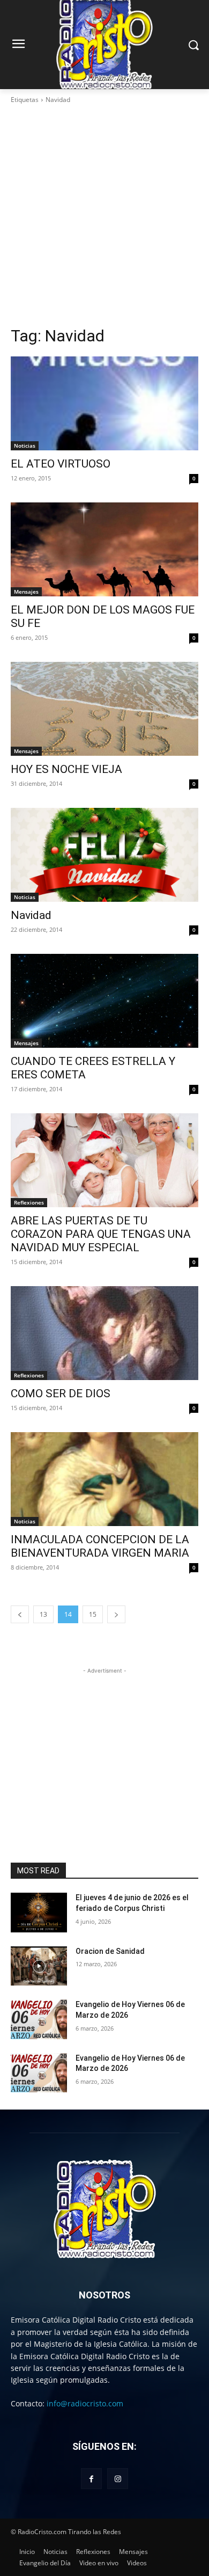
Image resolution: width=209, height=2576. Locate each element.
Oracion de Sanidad (110, 1951)
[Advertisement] (104, 215)
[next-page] (116, 1614)
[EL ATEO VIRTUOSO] (104, 403)
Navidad (31, 915)
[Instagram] (118, 2479)
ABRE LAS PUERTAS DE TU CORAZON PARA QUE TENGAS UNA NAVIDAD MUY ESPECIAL (101, 1234)
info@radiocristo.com (85, 2403)
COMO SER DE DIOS (61, 1393)
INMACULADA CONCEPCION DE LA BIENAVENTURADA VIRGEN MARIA (100, 1546)
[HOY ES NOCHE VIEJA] (104, 709)
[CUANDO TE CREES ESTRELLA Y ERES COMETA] (104, 1001)
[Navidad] (104, 855)
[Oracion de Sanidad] (39, 1966)
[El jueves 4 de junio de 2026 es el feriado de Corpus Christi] (39, 1913)
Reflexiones (29, 1202)
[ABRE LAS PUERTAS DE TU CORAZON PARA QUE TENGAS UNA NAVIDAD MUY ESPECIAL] (104, 1160)
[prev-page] (20, 1614)
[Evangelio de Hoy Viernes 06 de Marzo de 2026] (39, 2019)
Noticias (25, 446)
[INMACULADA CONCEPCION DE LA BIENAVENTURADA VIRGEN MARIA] (104, 1479)
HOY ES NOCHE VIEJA (66, 769)
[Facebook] (91, 2479)
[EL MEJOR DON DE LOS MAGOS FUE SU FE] (104, 549)
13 (43, 1614)
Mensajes (26, 592)
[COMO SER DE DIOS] (104, 1333)
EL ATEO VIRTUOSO (61, 464)
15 (93, 1614)
